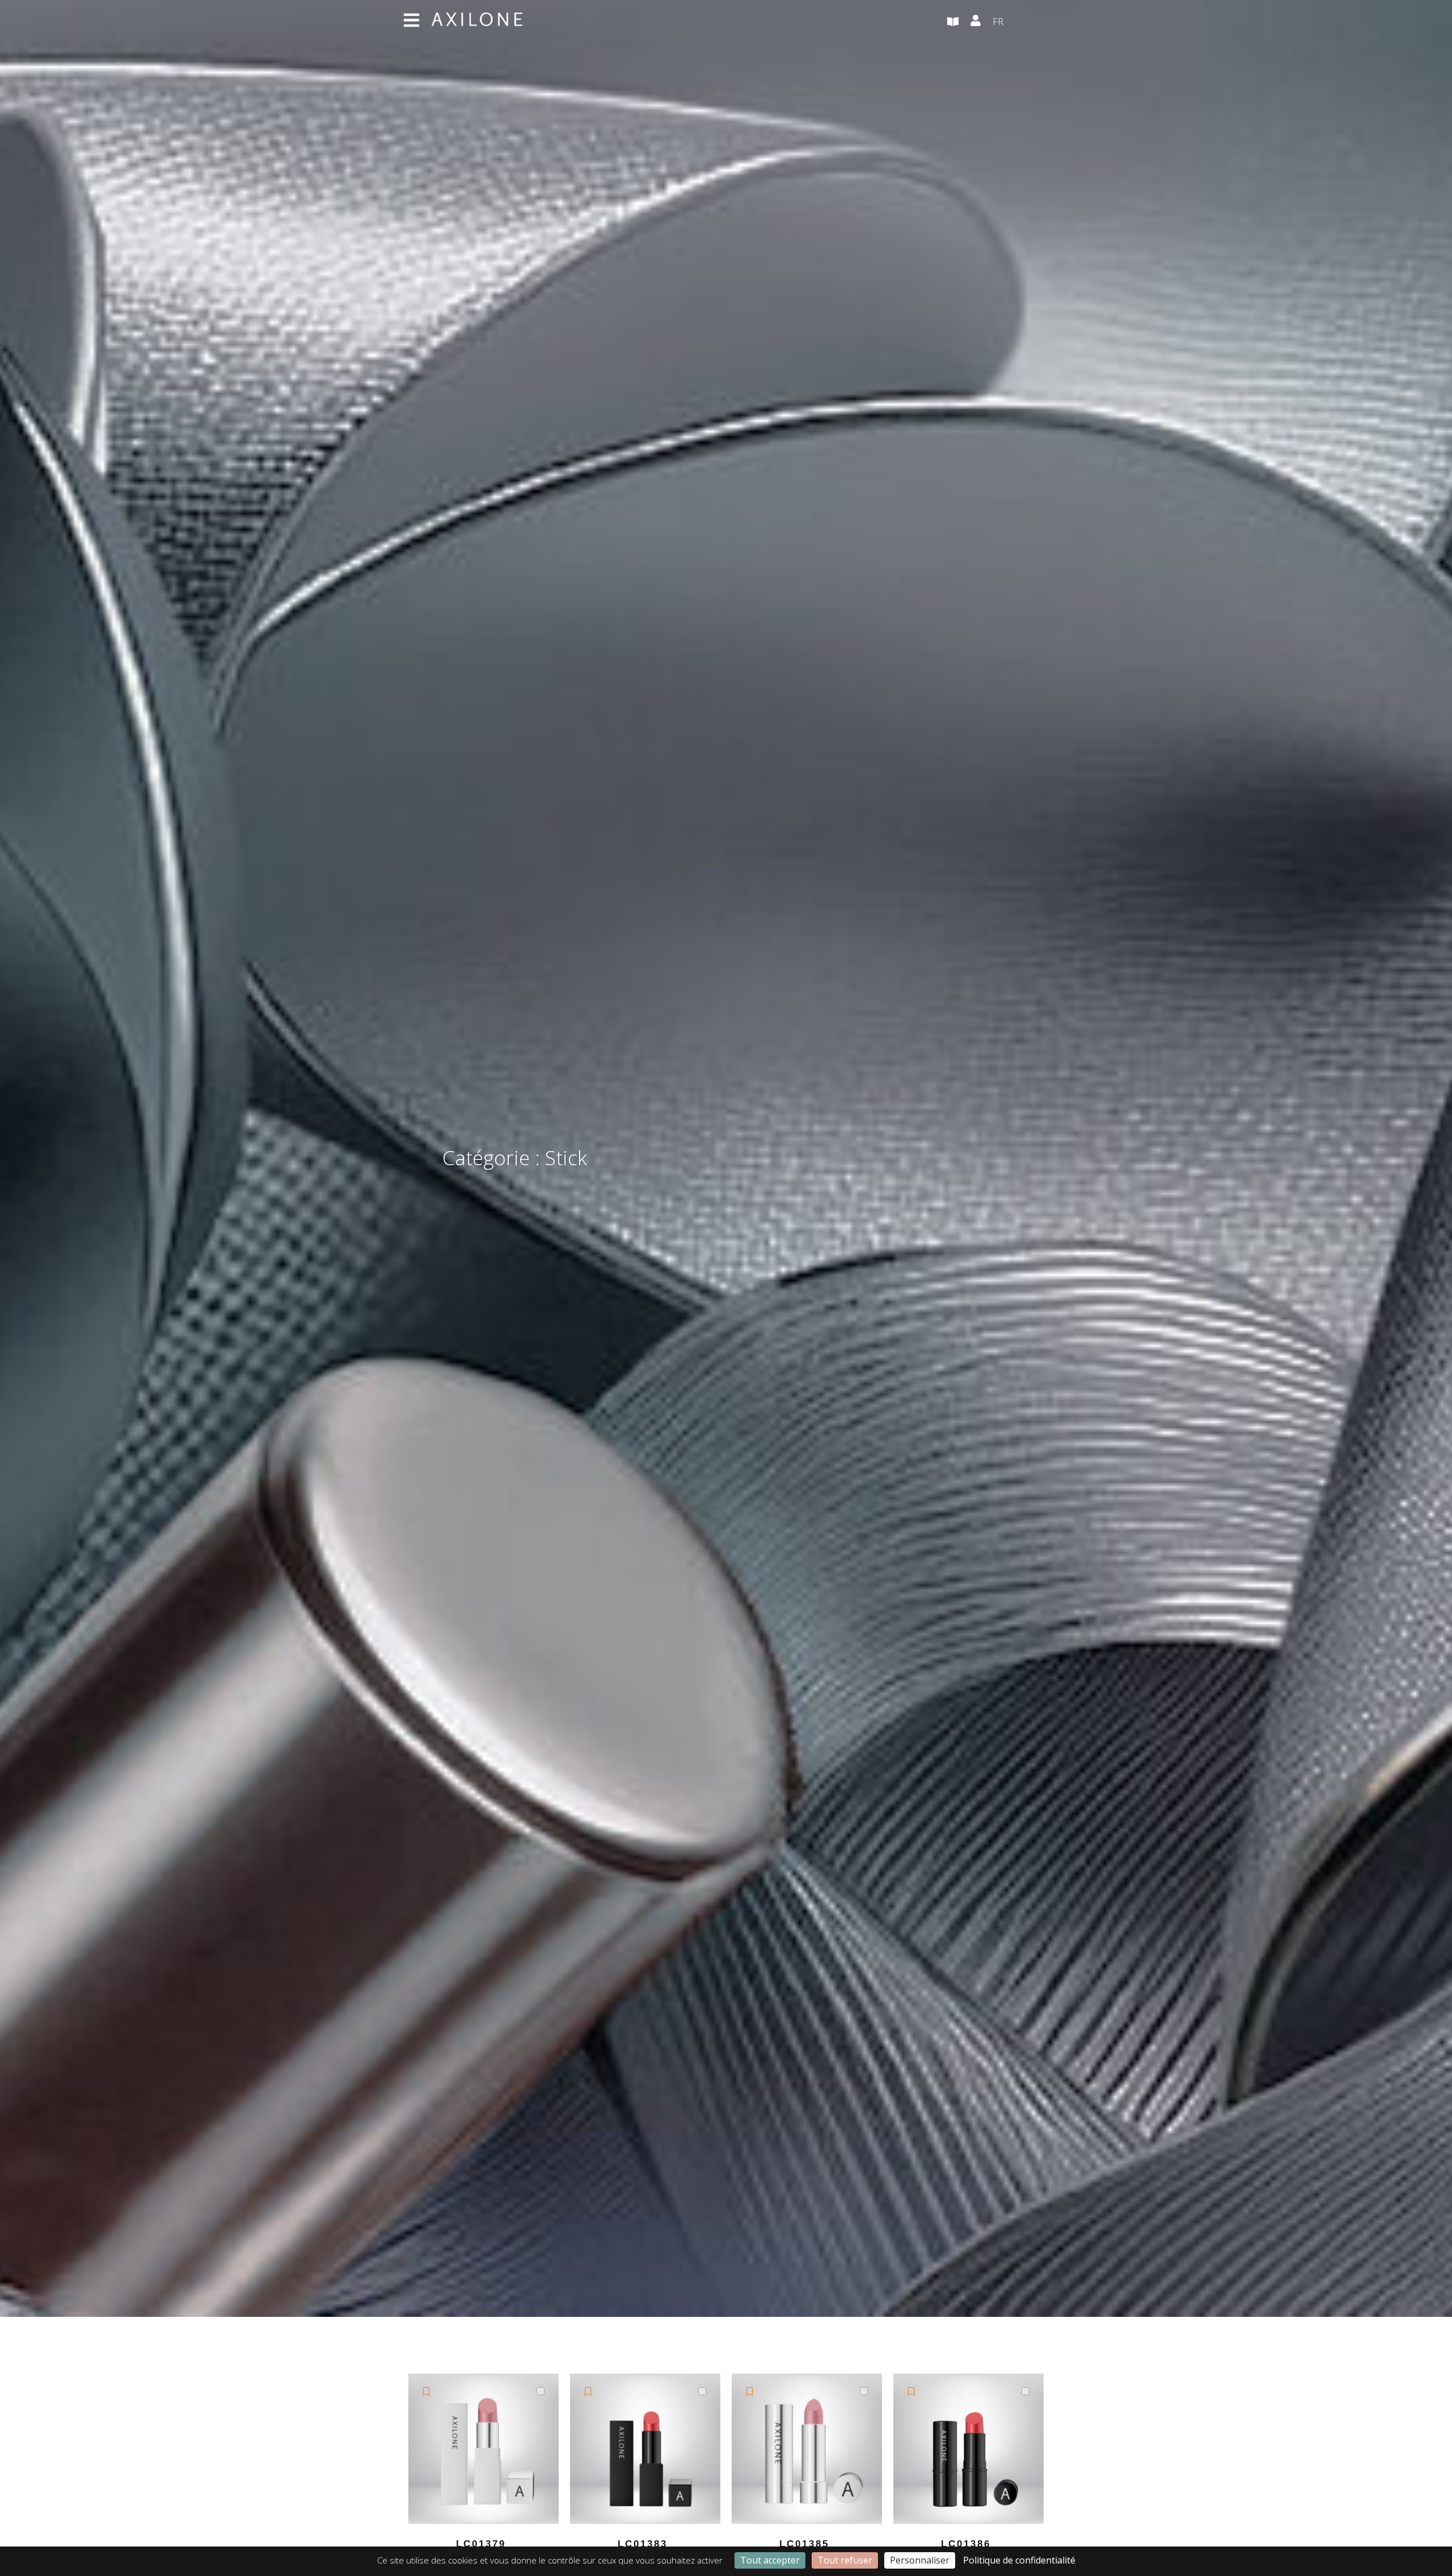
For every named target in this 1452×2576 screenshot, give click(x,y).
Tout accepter (770, 2560)
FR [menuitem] (998, 21)
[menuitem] (1021, 22)
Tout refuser (845, 2560)
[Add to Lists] (426, 2391)
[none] (1021, 22)
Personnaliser (920, 2560)
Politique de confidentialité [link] (1019, 2560)
